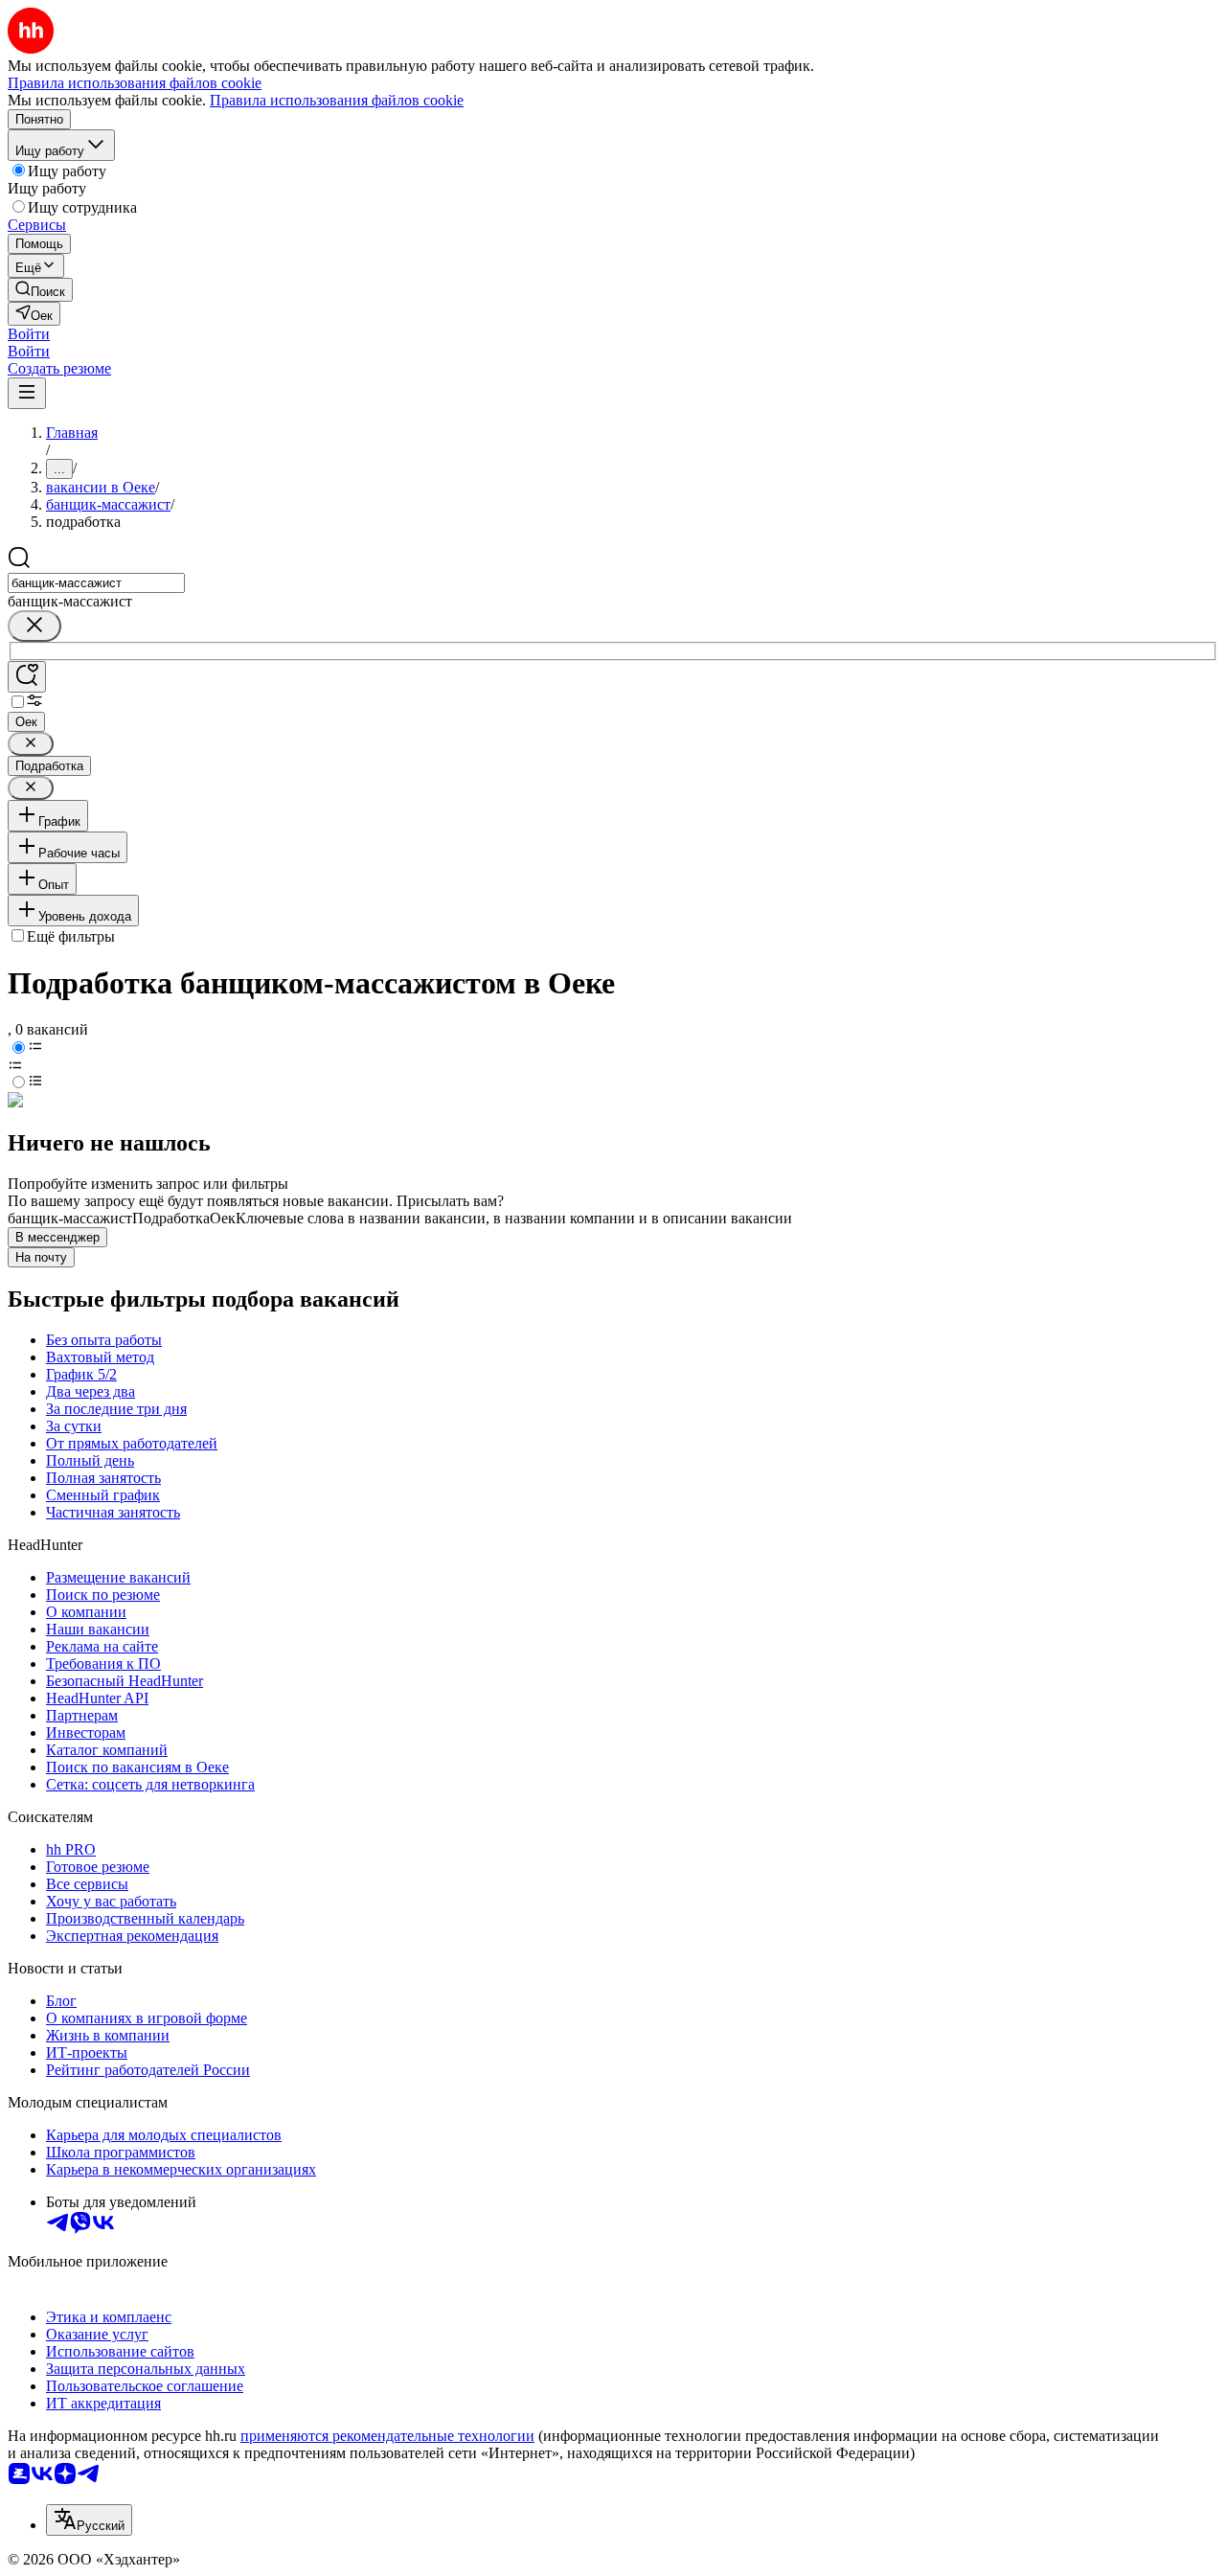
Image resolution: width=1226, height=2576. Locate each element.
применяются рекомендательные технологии (387, 2436)
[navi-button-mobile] (27, 393)
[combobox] (96, 583)
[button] (29, 334)
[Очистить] (34, 626)
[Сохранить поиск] (27, 677)
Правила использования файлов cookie (337, 100)
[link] (40, 290)
